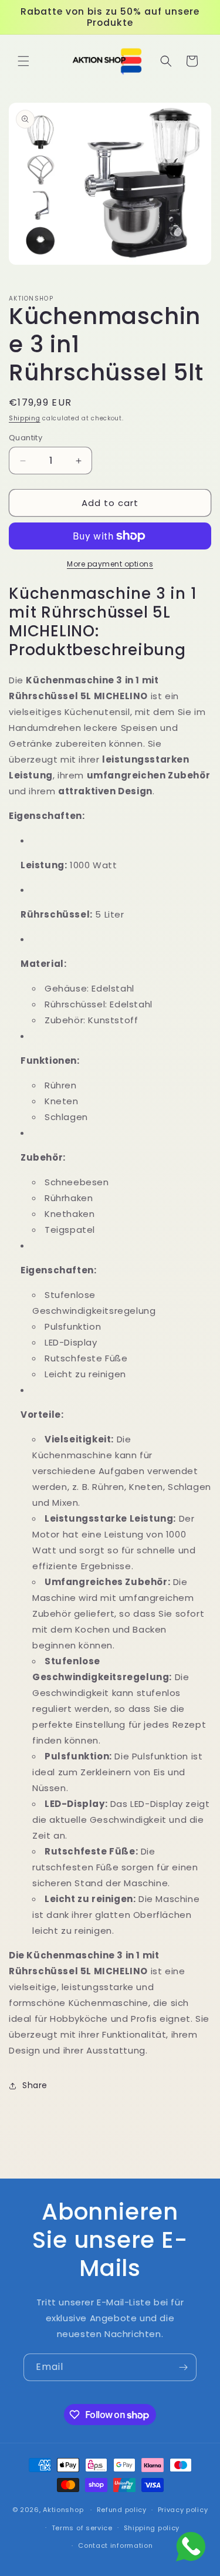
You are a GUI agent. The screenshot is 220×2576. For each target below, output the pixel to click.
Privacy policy (183, 2510)
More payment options (110, 564)
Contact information (115, 2545)
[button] (23, 61)
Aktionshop (63, 2510)
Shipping (25, 418)
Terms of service (82, 2528)
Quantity (26, 438)
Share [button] (35, 2085)
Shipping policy (152, 2528)
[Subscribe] (183, 2367)
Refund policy (122, 2510)
